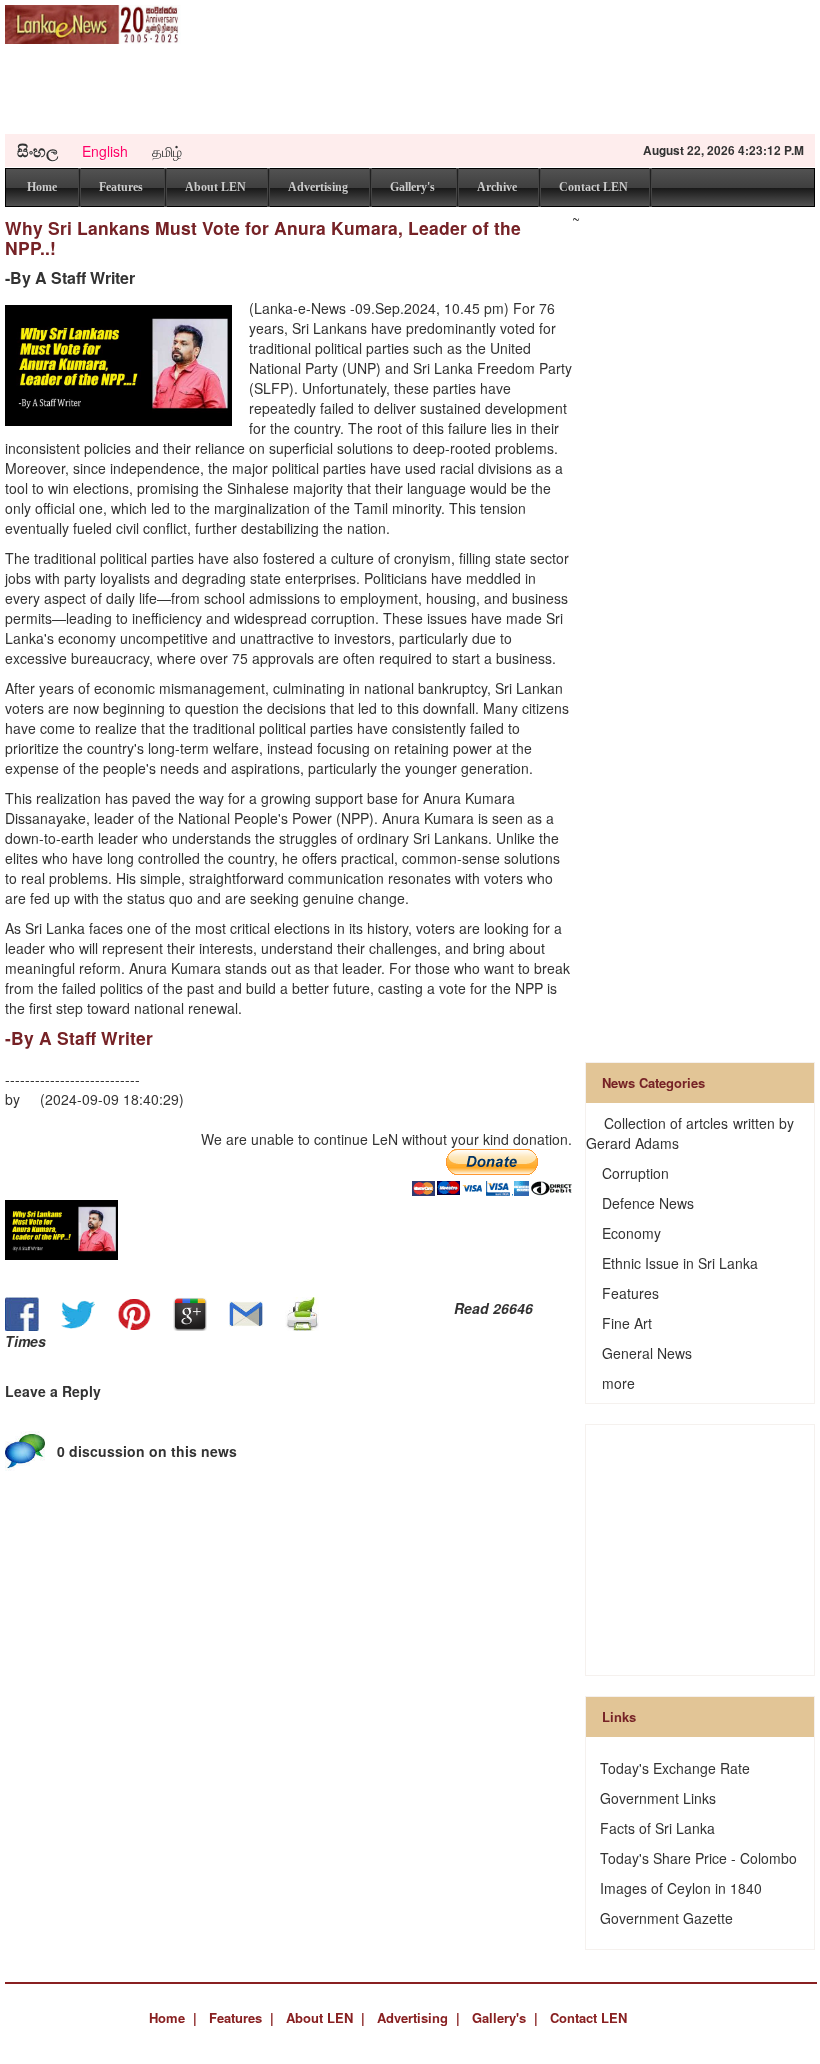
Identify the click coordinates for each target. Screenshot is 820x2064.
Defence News (648, 1203)
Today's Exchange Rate (675, 1768)
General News (647, 1353)
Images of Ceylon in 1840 (681, 1888)
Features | (241, 2017)
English (105, 151)
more (618, 1383)
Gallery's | (505, 2017)
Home (42, 187)
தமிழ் (167, 151)
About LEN (215, 187)
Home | (173, 2017)
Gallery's (412, 187)
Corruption (635, 1173)
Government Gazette (666, 1918)
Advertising (318, 187)
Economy (631, 1233)
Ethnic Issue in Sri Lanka (680, 1263)
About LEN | (325, 2017)
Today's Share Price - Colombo (698, 1858)
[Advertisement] (423, 89)
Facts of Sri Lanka (657, 1828)
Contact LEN (593, 187)
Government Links (658, 1798)
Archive (497, 187)
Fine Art (627, 1323)
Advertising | (418, 2017)
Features (121, 187)
